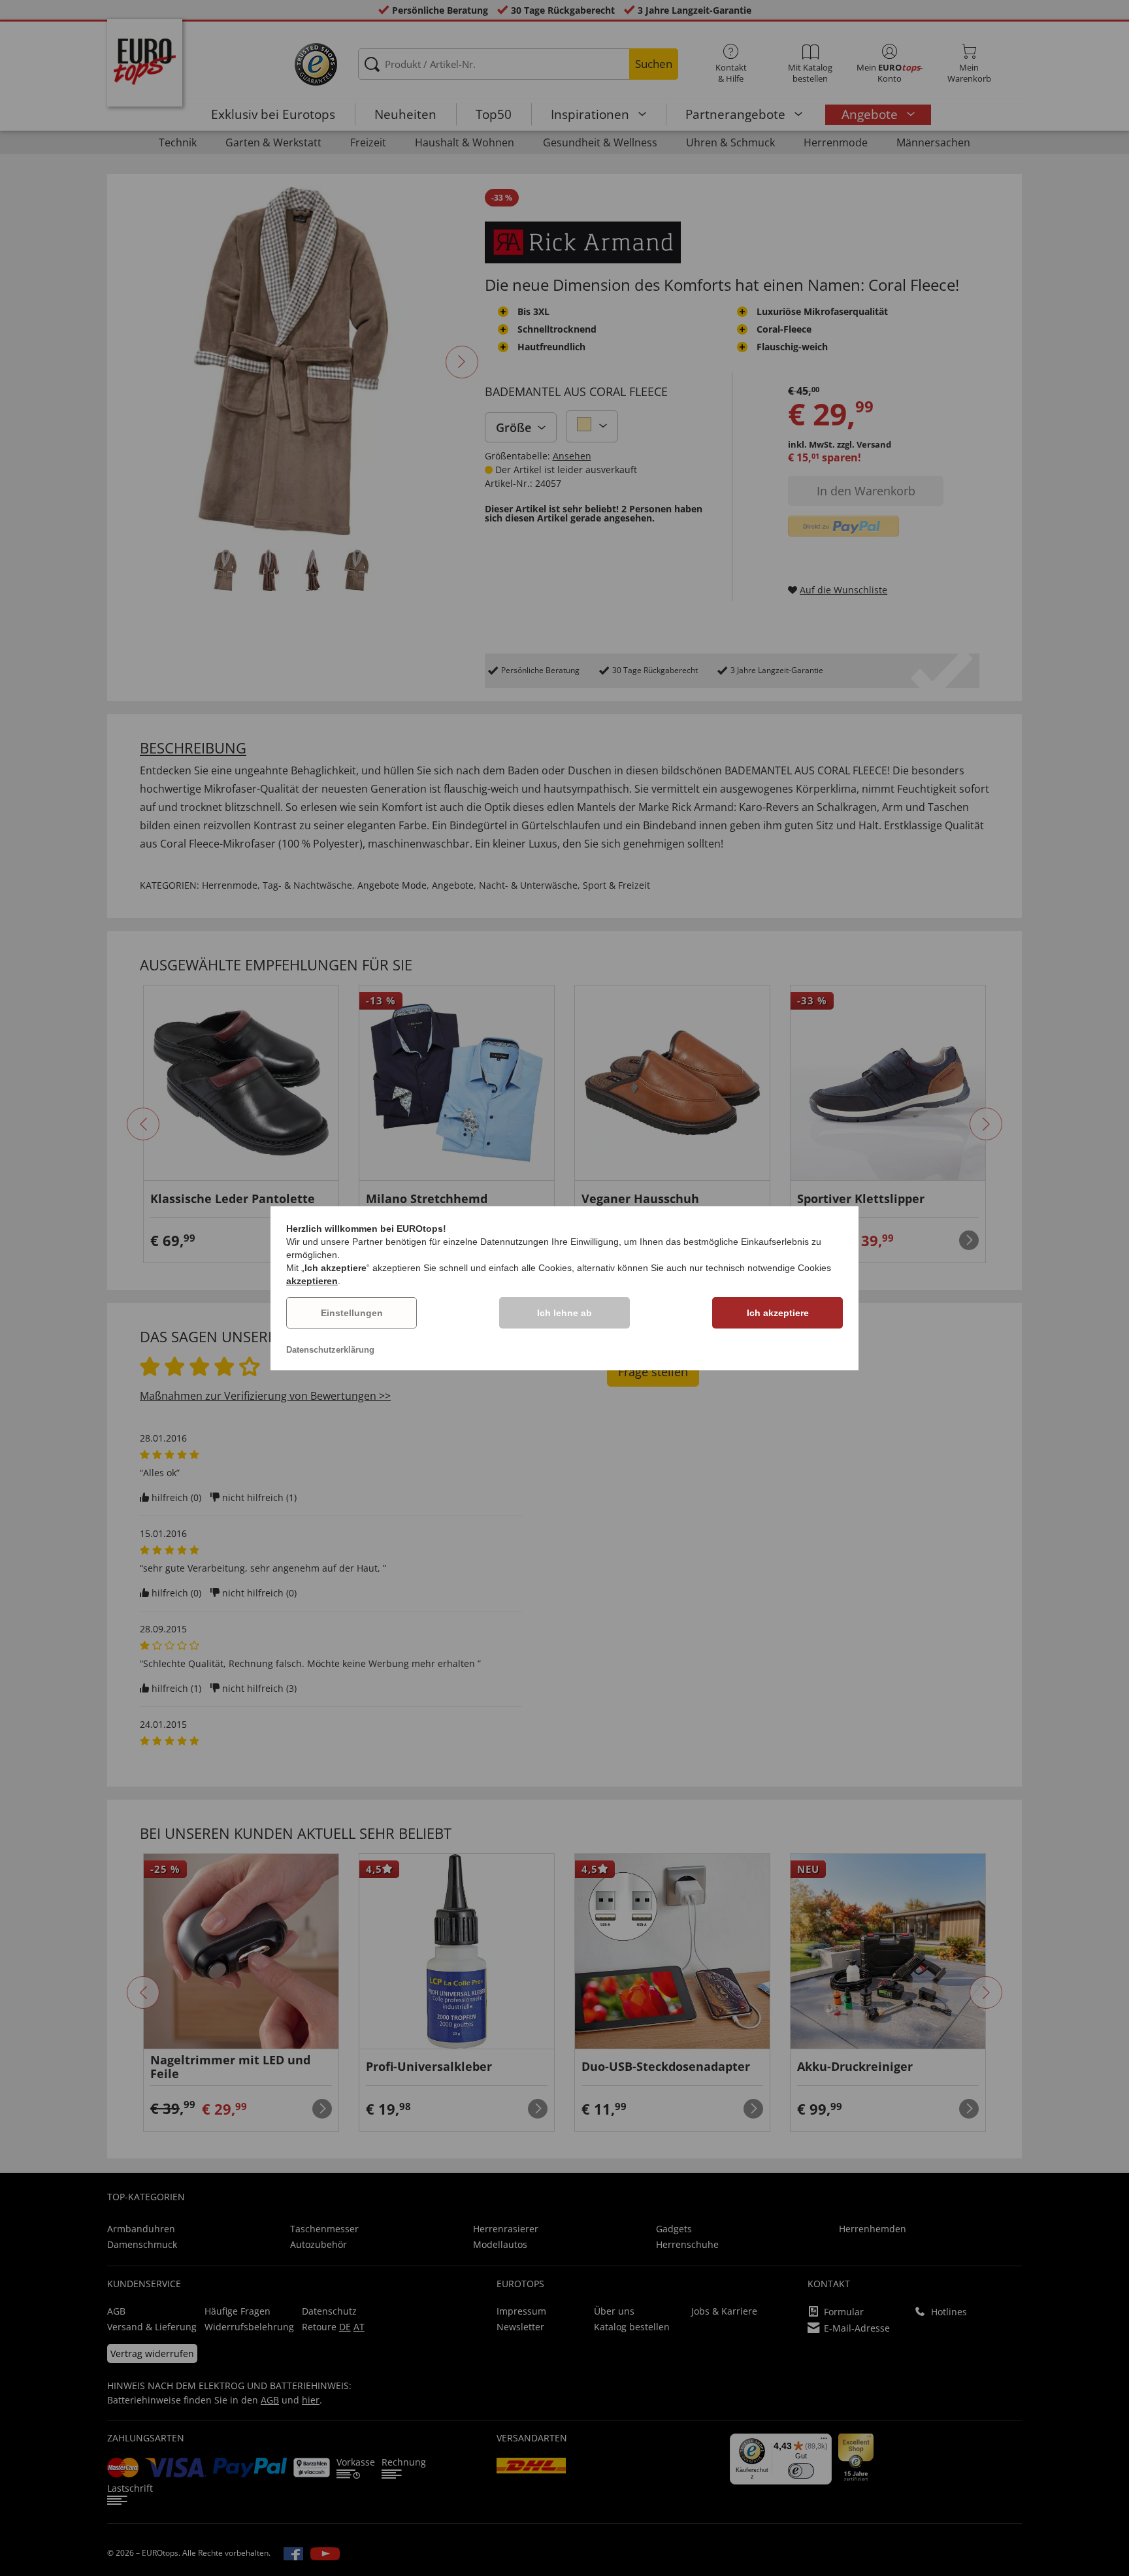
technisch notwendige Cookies (768, 1268)
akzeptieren (312, 1281)
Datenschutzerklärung (330, 1350)
